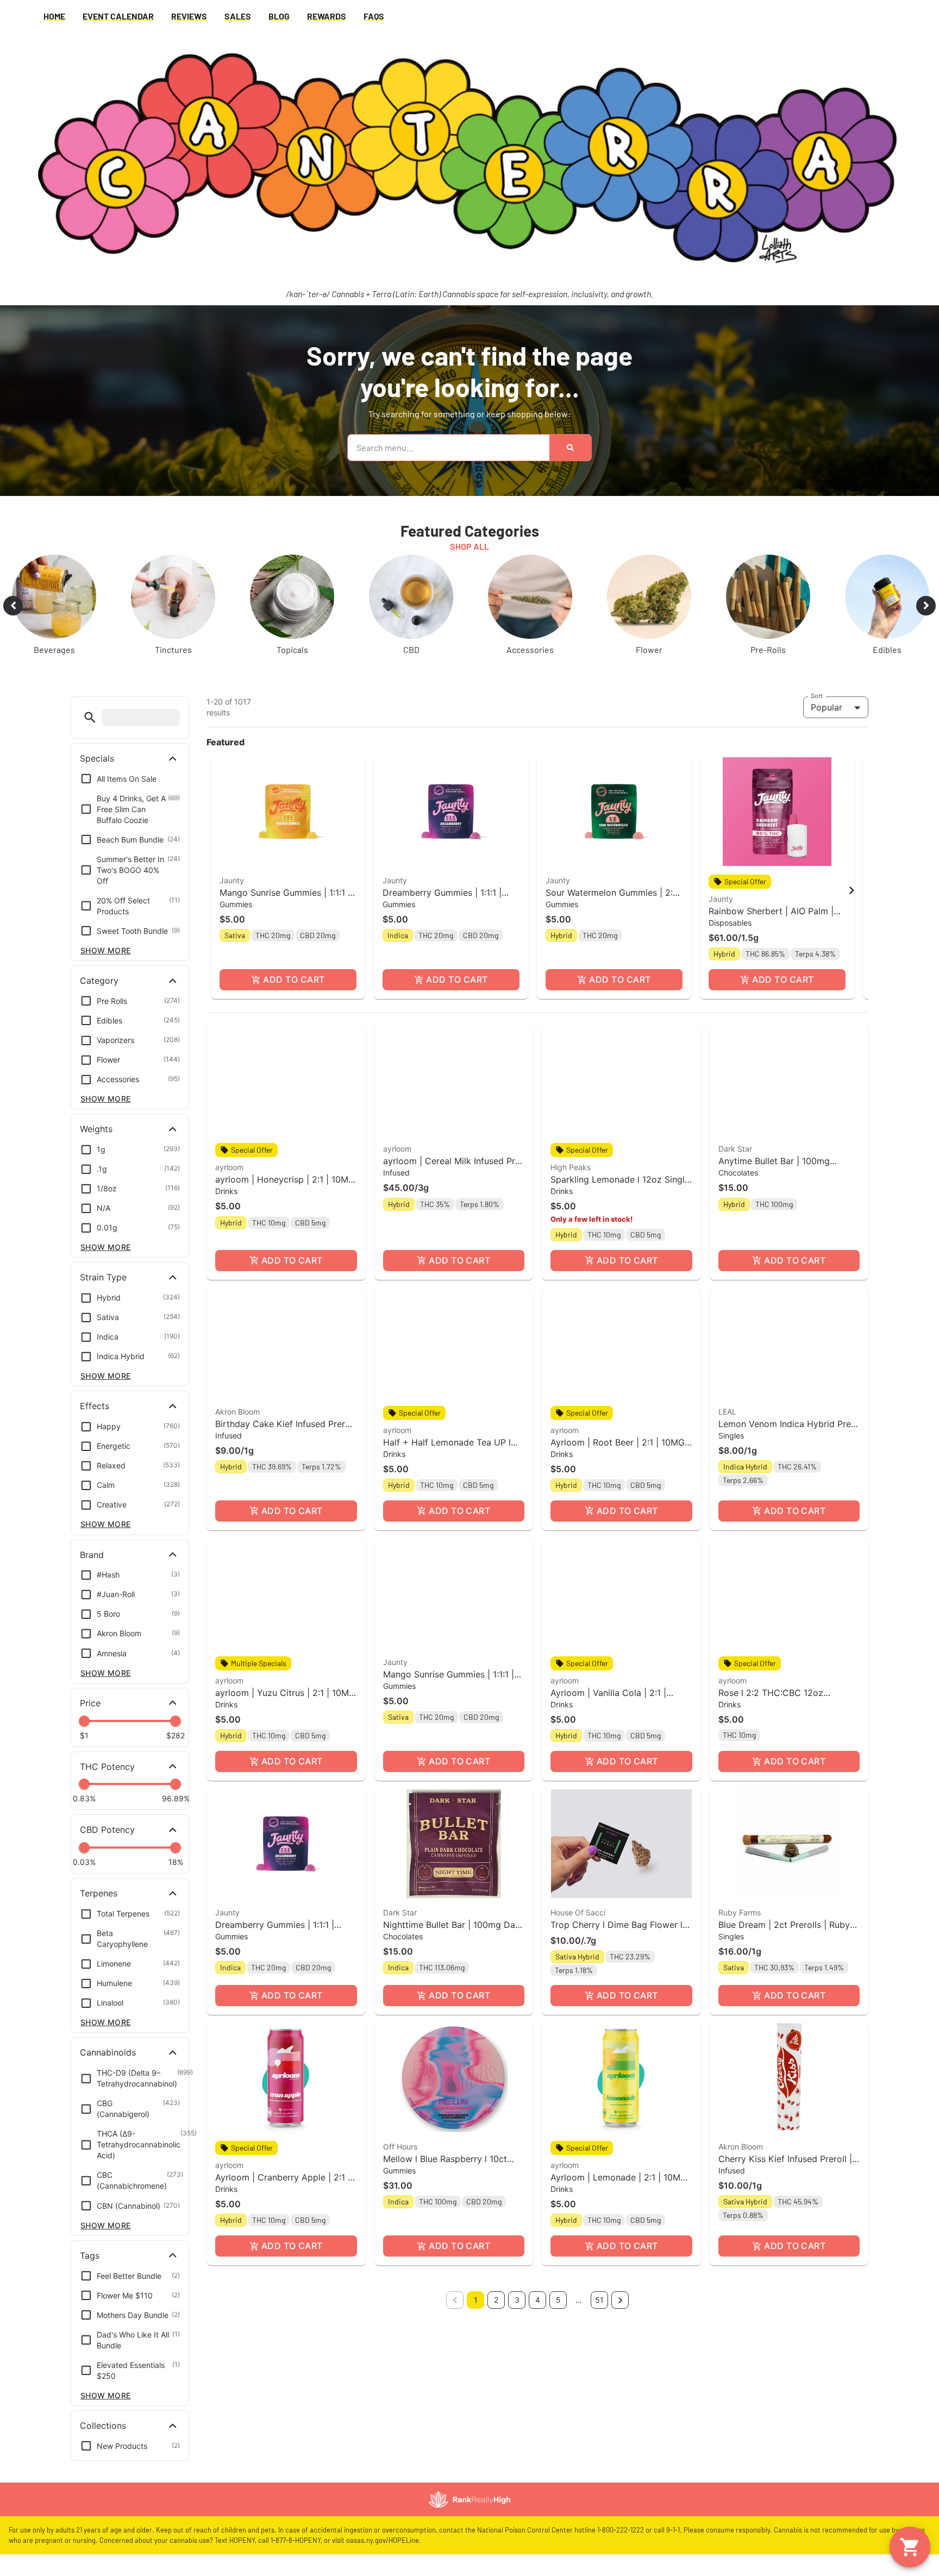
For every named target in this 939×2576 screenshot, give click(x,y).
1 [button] (476, 2300)
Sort (817, 695)
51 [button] (599, 2300)
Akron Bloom (237, 1412)
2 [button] (496, 2300)
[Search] (570, 448)
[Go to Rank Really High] (469, 2499)
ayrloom (229, 1167)
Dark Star (735, 1149)
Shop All (469, 546)
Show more (106, 950)
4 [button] (538, 2300)
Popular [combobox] (827, 707)
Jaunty (232, 880)
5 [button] (558, 2300)
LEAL (727, 1412)
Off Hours (400, 2147)
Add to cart (294, 979)
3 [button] (517, 2300)
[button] (90, 717)
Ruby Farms (740, 1912)
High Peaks (571, 1167)
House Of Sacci (578, 1912)
